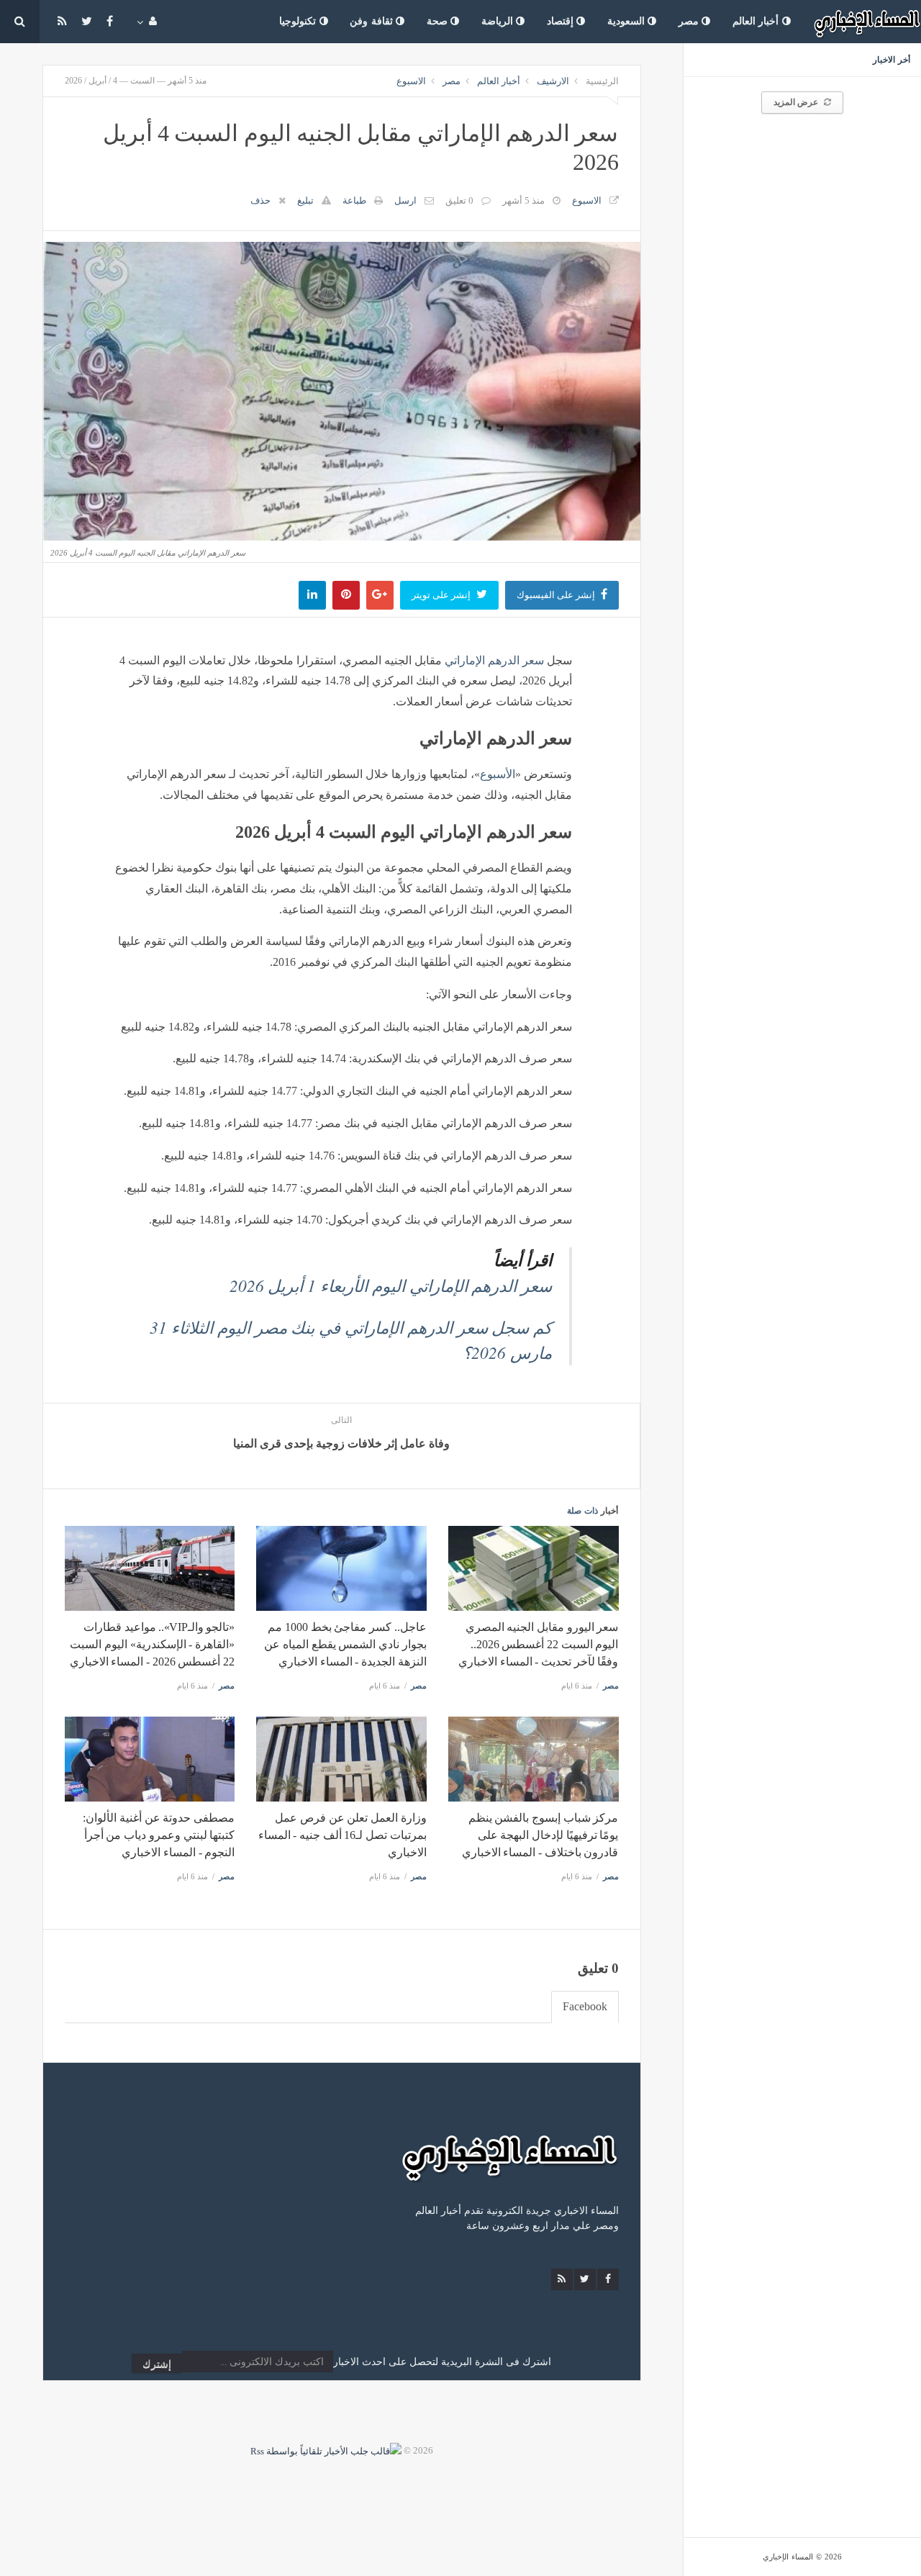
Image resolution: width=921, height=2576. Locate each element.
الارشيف (553, 81)
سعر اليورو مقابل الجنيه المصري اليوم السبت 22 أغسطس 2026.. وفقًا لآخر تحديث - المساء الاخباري (538, 1644)
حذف (260, 200)
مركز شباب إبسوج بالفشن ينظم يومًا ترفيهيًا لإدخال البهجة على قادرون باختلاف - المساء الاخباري (540, 1835)
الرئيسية (602, 81)
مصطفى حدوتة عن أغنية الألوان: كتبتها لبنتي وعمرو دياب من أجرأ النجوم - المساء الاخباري (159, 1835)
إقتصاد (562, 21)
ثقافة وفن (373, 21)
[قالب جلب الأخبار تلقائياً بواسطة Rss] (326, 2450)
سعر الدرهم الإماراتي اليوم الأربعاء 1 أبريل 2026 (391, 1285)
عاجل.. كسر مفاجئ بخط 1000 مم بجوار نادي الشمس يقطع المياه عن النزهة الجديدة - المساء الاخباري (345, 1644)
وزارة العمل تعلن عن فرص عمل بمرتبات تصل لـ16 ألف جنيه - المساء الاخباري (342, 1835)
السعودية (628, 21)
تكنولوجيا (299, 21)
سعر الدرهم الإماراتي (494, 660)
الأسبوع (498, 774)
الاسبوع (411, 81)
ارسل (405, 200)
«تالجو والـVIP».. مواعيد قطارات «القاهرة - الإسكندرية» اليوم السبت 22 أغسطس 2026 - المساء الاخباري (152, 1644)
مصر (690, 21)
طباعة (354, 200)
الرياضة (499, 21)
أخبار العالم (757, 21)
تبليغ (305, 200)
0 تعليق (459, 200)
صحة (439, 21)
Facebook (585, 2006)
